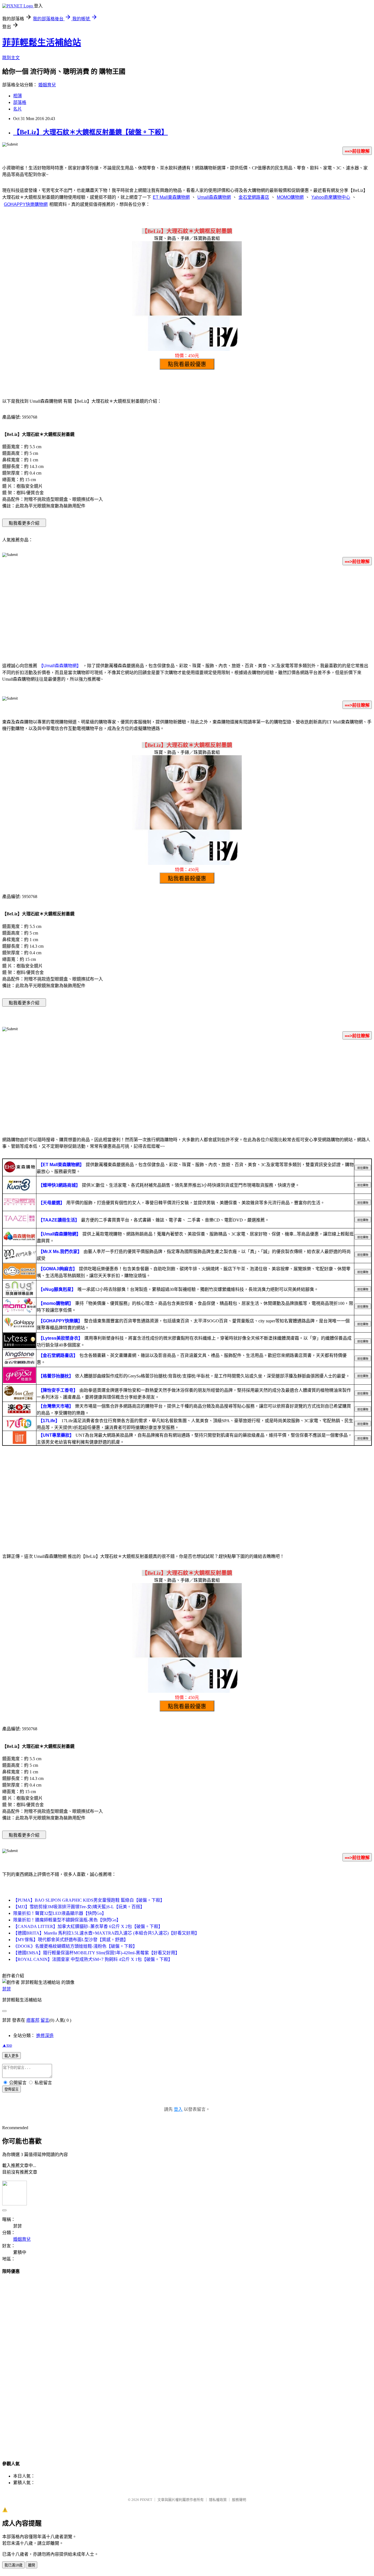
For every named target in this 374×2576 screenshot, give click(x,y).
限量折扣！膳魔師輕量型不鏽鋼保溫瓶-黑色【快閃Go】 (67, 1920)
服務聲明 (239, 2500)
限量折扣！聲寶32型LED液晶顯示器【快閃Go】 (60, 1913)
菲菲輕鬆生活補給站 (42, 42)
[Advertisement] (187, 613)
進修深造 (45, 2036)
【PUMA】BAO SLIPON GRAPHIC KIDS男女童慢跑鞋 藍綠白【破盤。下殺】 (89, 1900)
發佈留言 (11, 2089)
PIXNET (146, 2500)
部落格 (20, 102)
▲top (7, 2045)
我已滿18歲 (13, 2565)
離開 (31, 2565)
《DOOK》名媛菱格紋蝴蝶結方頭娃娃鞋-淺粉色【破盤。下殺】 (75, 1946)
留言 (45, 2020)
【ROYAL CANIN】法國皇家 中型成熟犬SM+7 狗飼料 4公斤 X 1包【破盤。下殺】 (93, 1959)
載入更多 (11, 2056)
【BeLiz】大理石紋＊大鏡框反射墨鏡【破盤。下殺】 (90, 132)
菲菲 (7, 1989)
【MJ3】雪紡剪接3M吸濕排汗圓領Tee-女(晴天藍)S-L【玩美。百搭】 (79, 1907)
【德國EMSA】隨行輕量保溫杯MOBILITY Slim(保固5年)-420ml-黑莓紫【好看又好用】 (96, 1953)
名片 (18, 109)
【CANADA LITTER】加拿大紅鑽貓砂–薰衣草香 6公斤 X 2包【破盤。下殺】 (88, 1926)
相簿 (18, 96)
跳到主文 (11, 58)
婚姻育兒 (47, 85)
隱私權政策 (218, 2500)
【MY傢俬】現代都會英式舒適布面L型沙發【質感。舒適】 (71, 1940)
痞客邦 (33, 2020)
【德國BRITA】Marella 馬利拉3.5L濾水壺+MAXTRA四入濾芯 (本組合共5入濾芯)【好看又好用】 (106, 1933)
